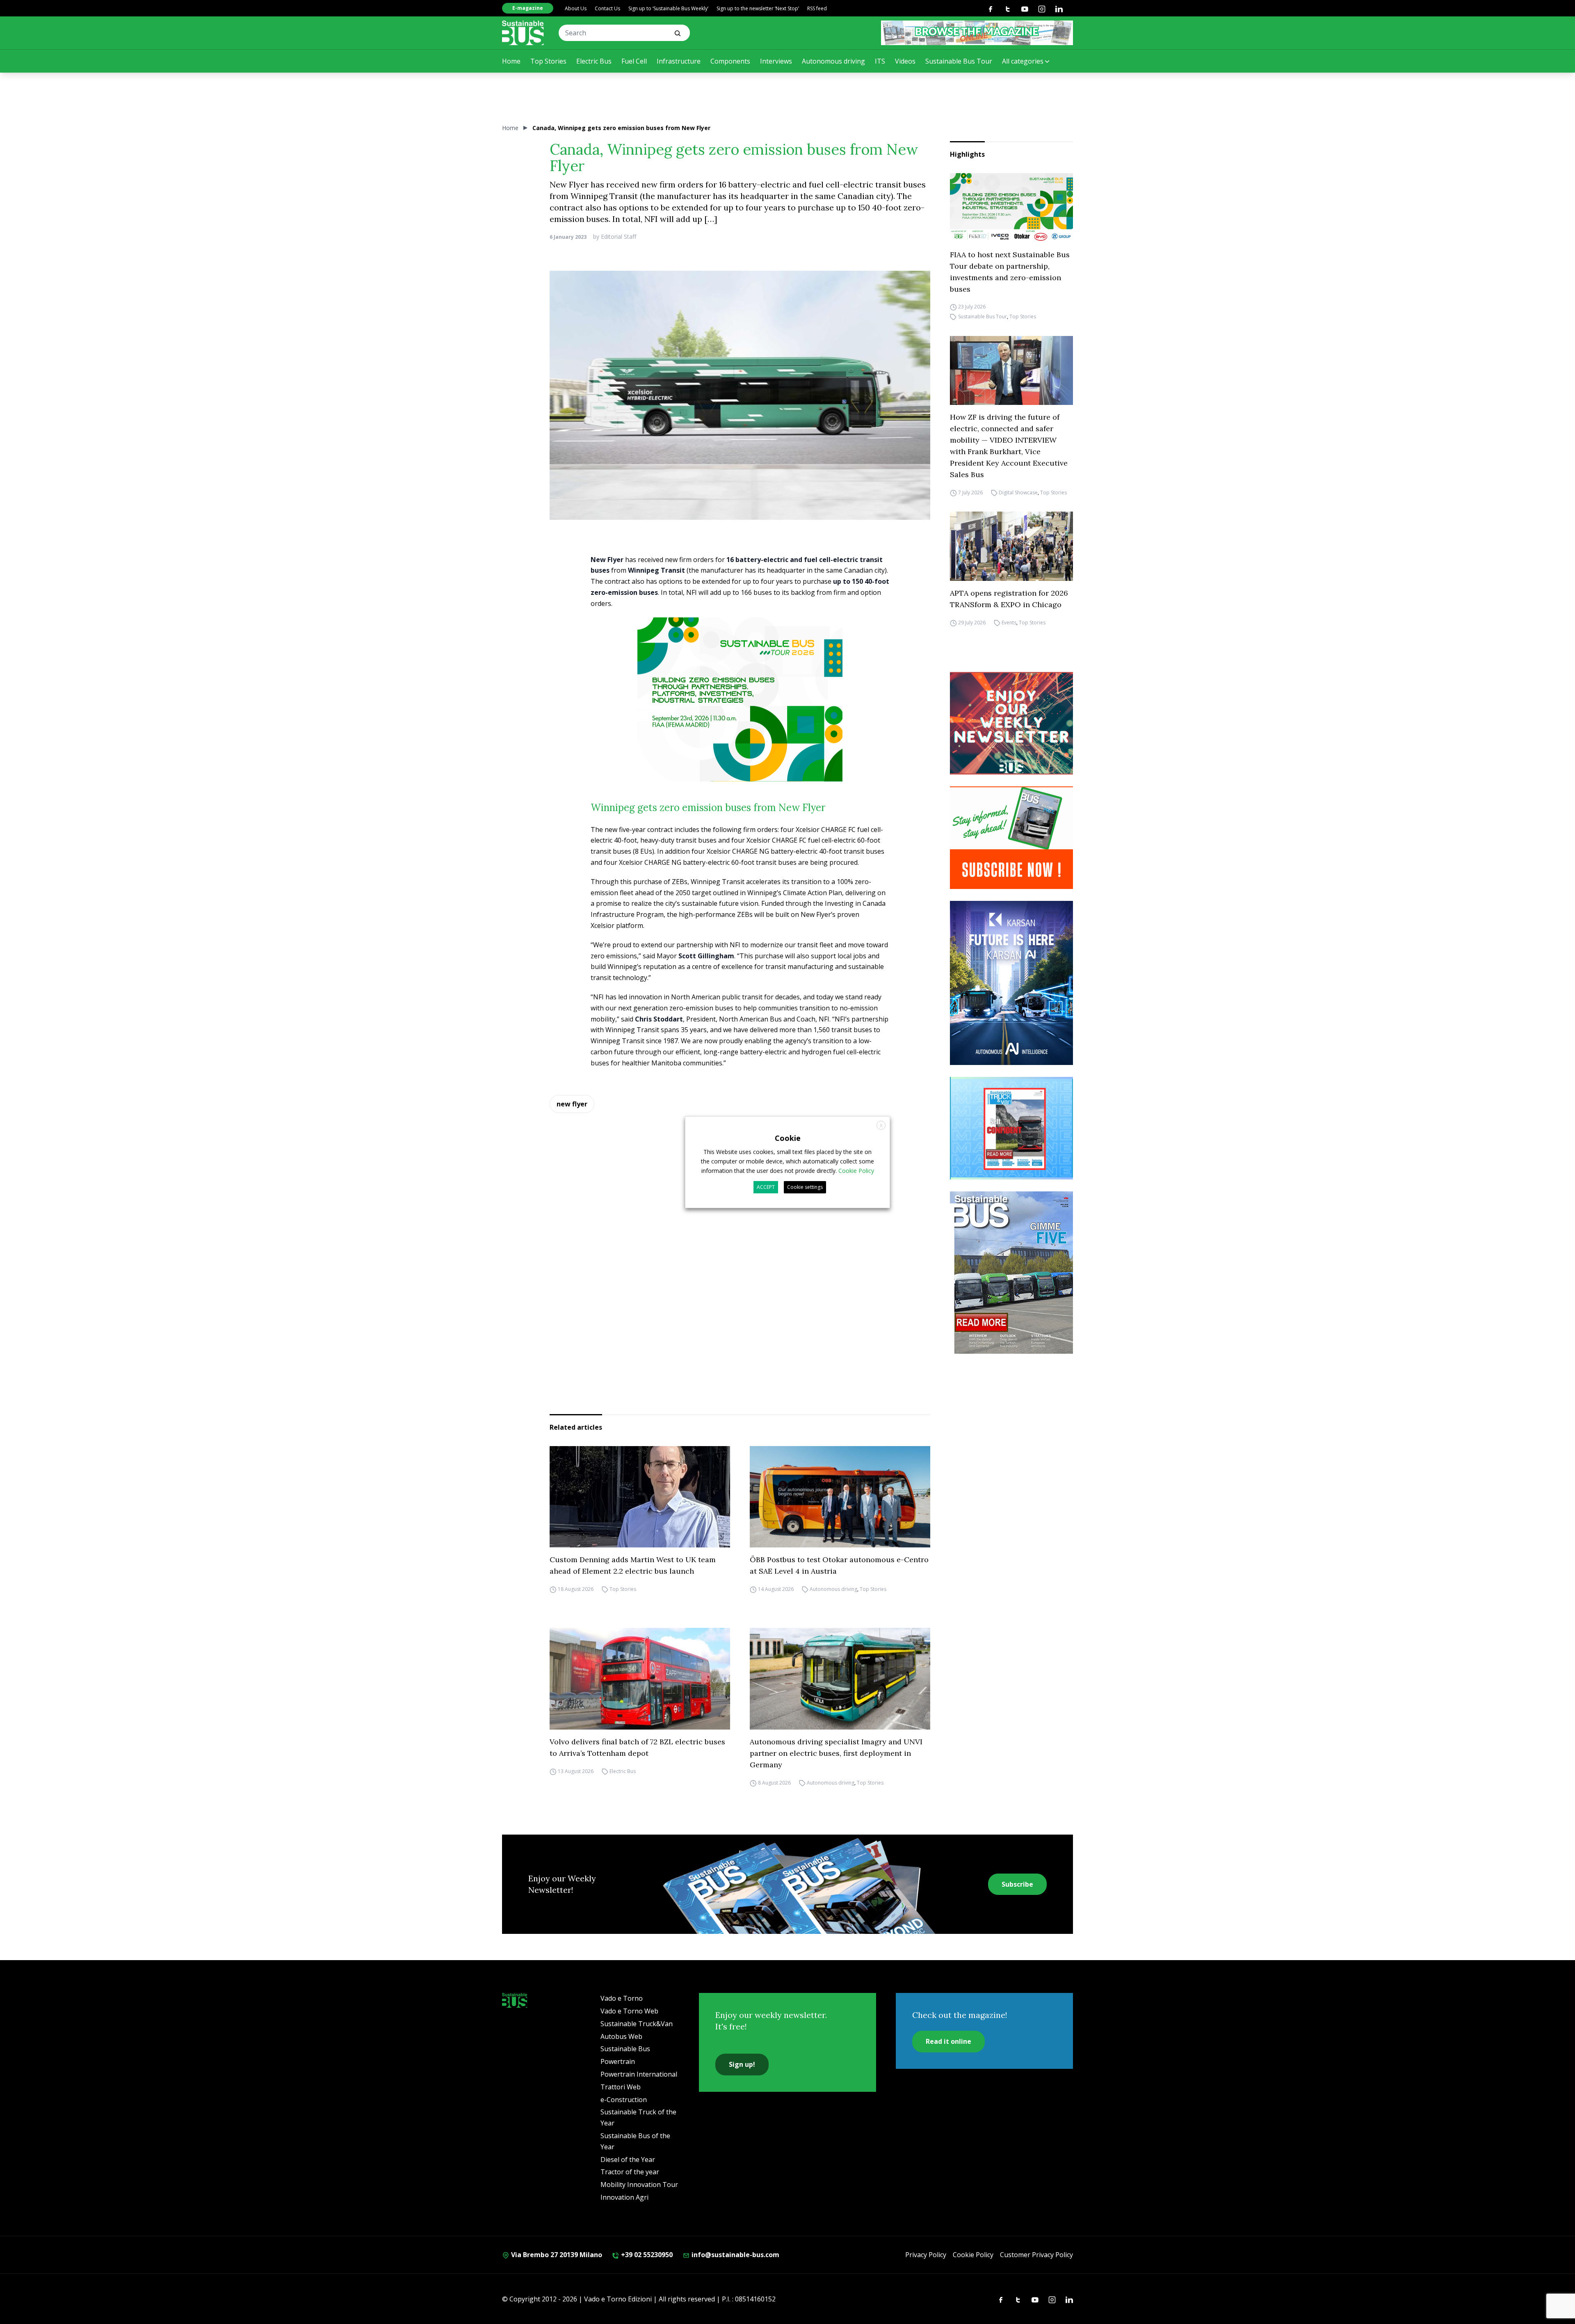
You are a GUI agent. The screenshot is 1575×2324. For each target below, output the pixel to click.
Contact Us (607, 8)
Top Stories (548, 61)
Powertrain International (639, 2074)
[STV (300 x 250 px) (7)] (1011, 1128)
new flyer (572, 1104)
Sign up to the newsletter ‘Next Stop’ (758, 8)
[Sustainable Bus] (523, 33)
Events (1009, 623)
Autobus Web (621, 2036)
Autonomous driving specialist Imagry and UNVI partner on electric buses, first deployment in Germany (836, 1753)
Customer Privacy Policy (1036, 2255)
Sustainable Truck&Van (637, 2024)
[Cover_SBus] (1011, 1273)
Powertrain (618, 2061)
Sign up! (742, 2064)
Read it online (948, 2041)
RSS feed (817, 8)
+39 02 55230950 (646, 2255)
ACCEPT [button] (766, 1187)
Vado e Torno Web (629, 2011)
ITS (880, 61)
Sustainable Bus (625, 2049)
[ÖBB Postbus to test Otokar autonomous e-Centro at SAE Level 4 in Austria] (840, 1497)
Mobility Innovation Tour (639, 2185)
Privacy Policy (926, 2255)
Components (730, 61)
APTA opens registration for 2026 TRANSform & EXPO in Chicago (1009, 599)
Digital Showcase (1018, 492)
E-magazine (528, 8)
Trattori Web (621, 2087)
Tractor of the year (630, 2172)
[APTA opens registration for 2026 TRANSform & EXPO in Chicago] (1011, 546)
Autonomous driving (833, 61)
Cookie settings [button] (805, 1187)
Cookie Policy (973, 2255)
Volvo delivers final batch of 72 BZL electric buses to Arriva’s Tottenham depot (637, 1747)
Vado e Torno (622, 1998)
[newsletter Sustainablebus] (1011, 723)
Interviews (776, 61)
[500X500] (740, 714)
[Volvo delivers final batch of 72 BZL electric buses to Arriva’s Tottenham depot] (640, 1679)
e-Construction (624, 2100)
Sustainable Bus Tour (959, 61)
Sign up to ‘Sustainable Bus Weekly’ (668, 8)
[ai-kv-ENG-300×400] (1011, 983)
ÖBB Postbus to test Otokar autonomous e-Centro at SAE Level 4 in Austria (839, 1565)
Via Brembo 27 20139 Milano (556, 2255)
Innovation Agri (624, 2197)
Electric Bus (594, 61)
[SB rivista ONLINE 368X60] (977, 33)
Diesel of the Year (628, 2159)
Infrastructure (679, 61)
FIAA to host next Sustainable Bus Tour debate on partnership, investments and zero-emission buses (1010, 272)
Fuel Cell (634, 61)
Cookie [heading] (788, 1138)
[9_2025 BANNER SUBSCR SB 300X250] (1011, 838)
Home (511, 61)
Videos (905, 61)
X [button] (881, 1125)
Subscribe (1017, 1884)
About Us (576, 8)
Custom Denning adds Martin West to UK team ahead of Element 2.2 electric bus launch (633, 1565)
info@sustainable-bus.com (735, 2255)
